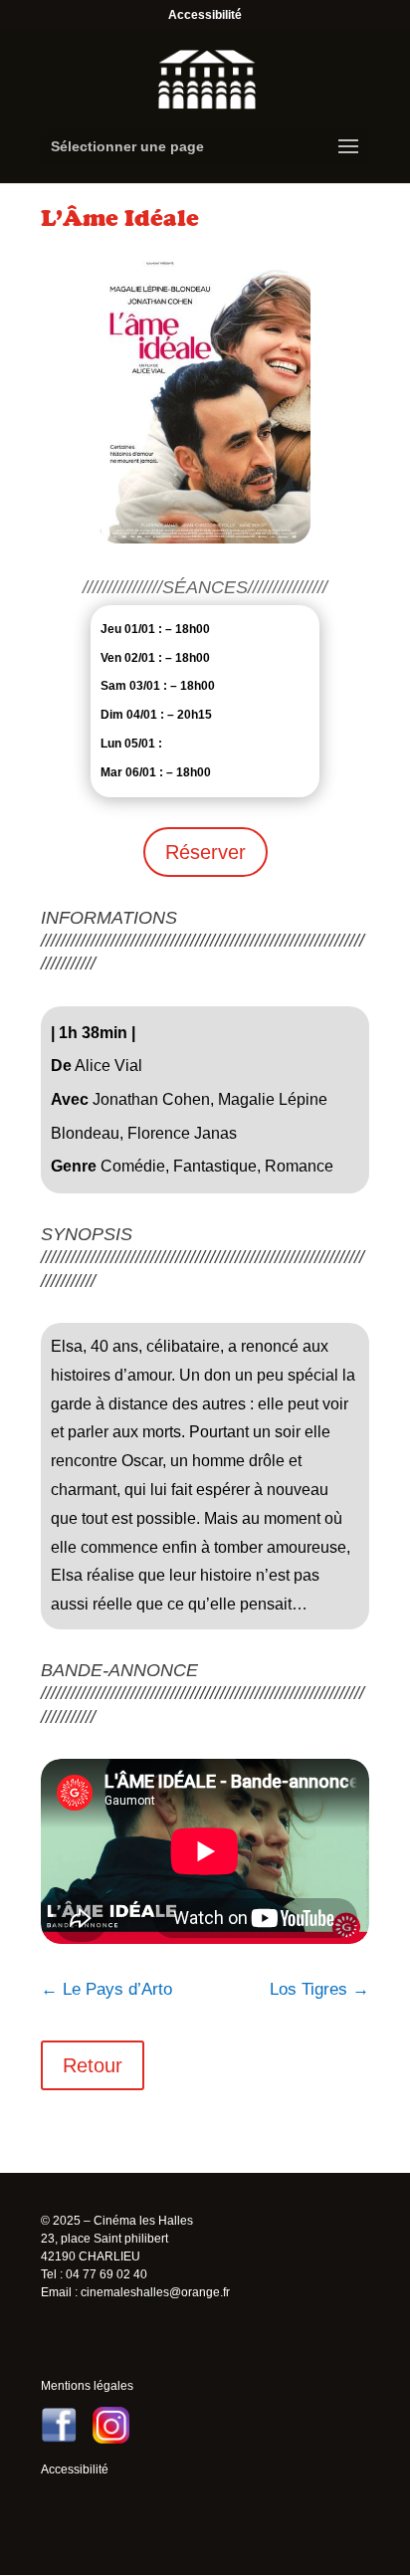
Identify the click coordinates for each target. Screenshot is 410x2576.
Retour (93, 2065)
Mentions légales (87, 2386)
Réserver (205, 852)
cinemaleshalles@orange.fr (155, 2292)
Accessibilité (205, 15)
